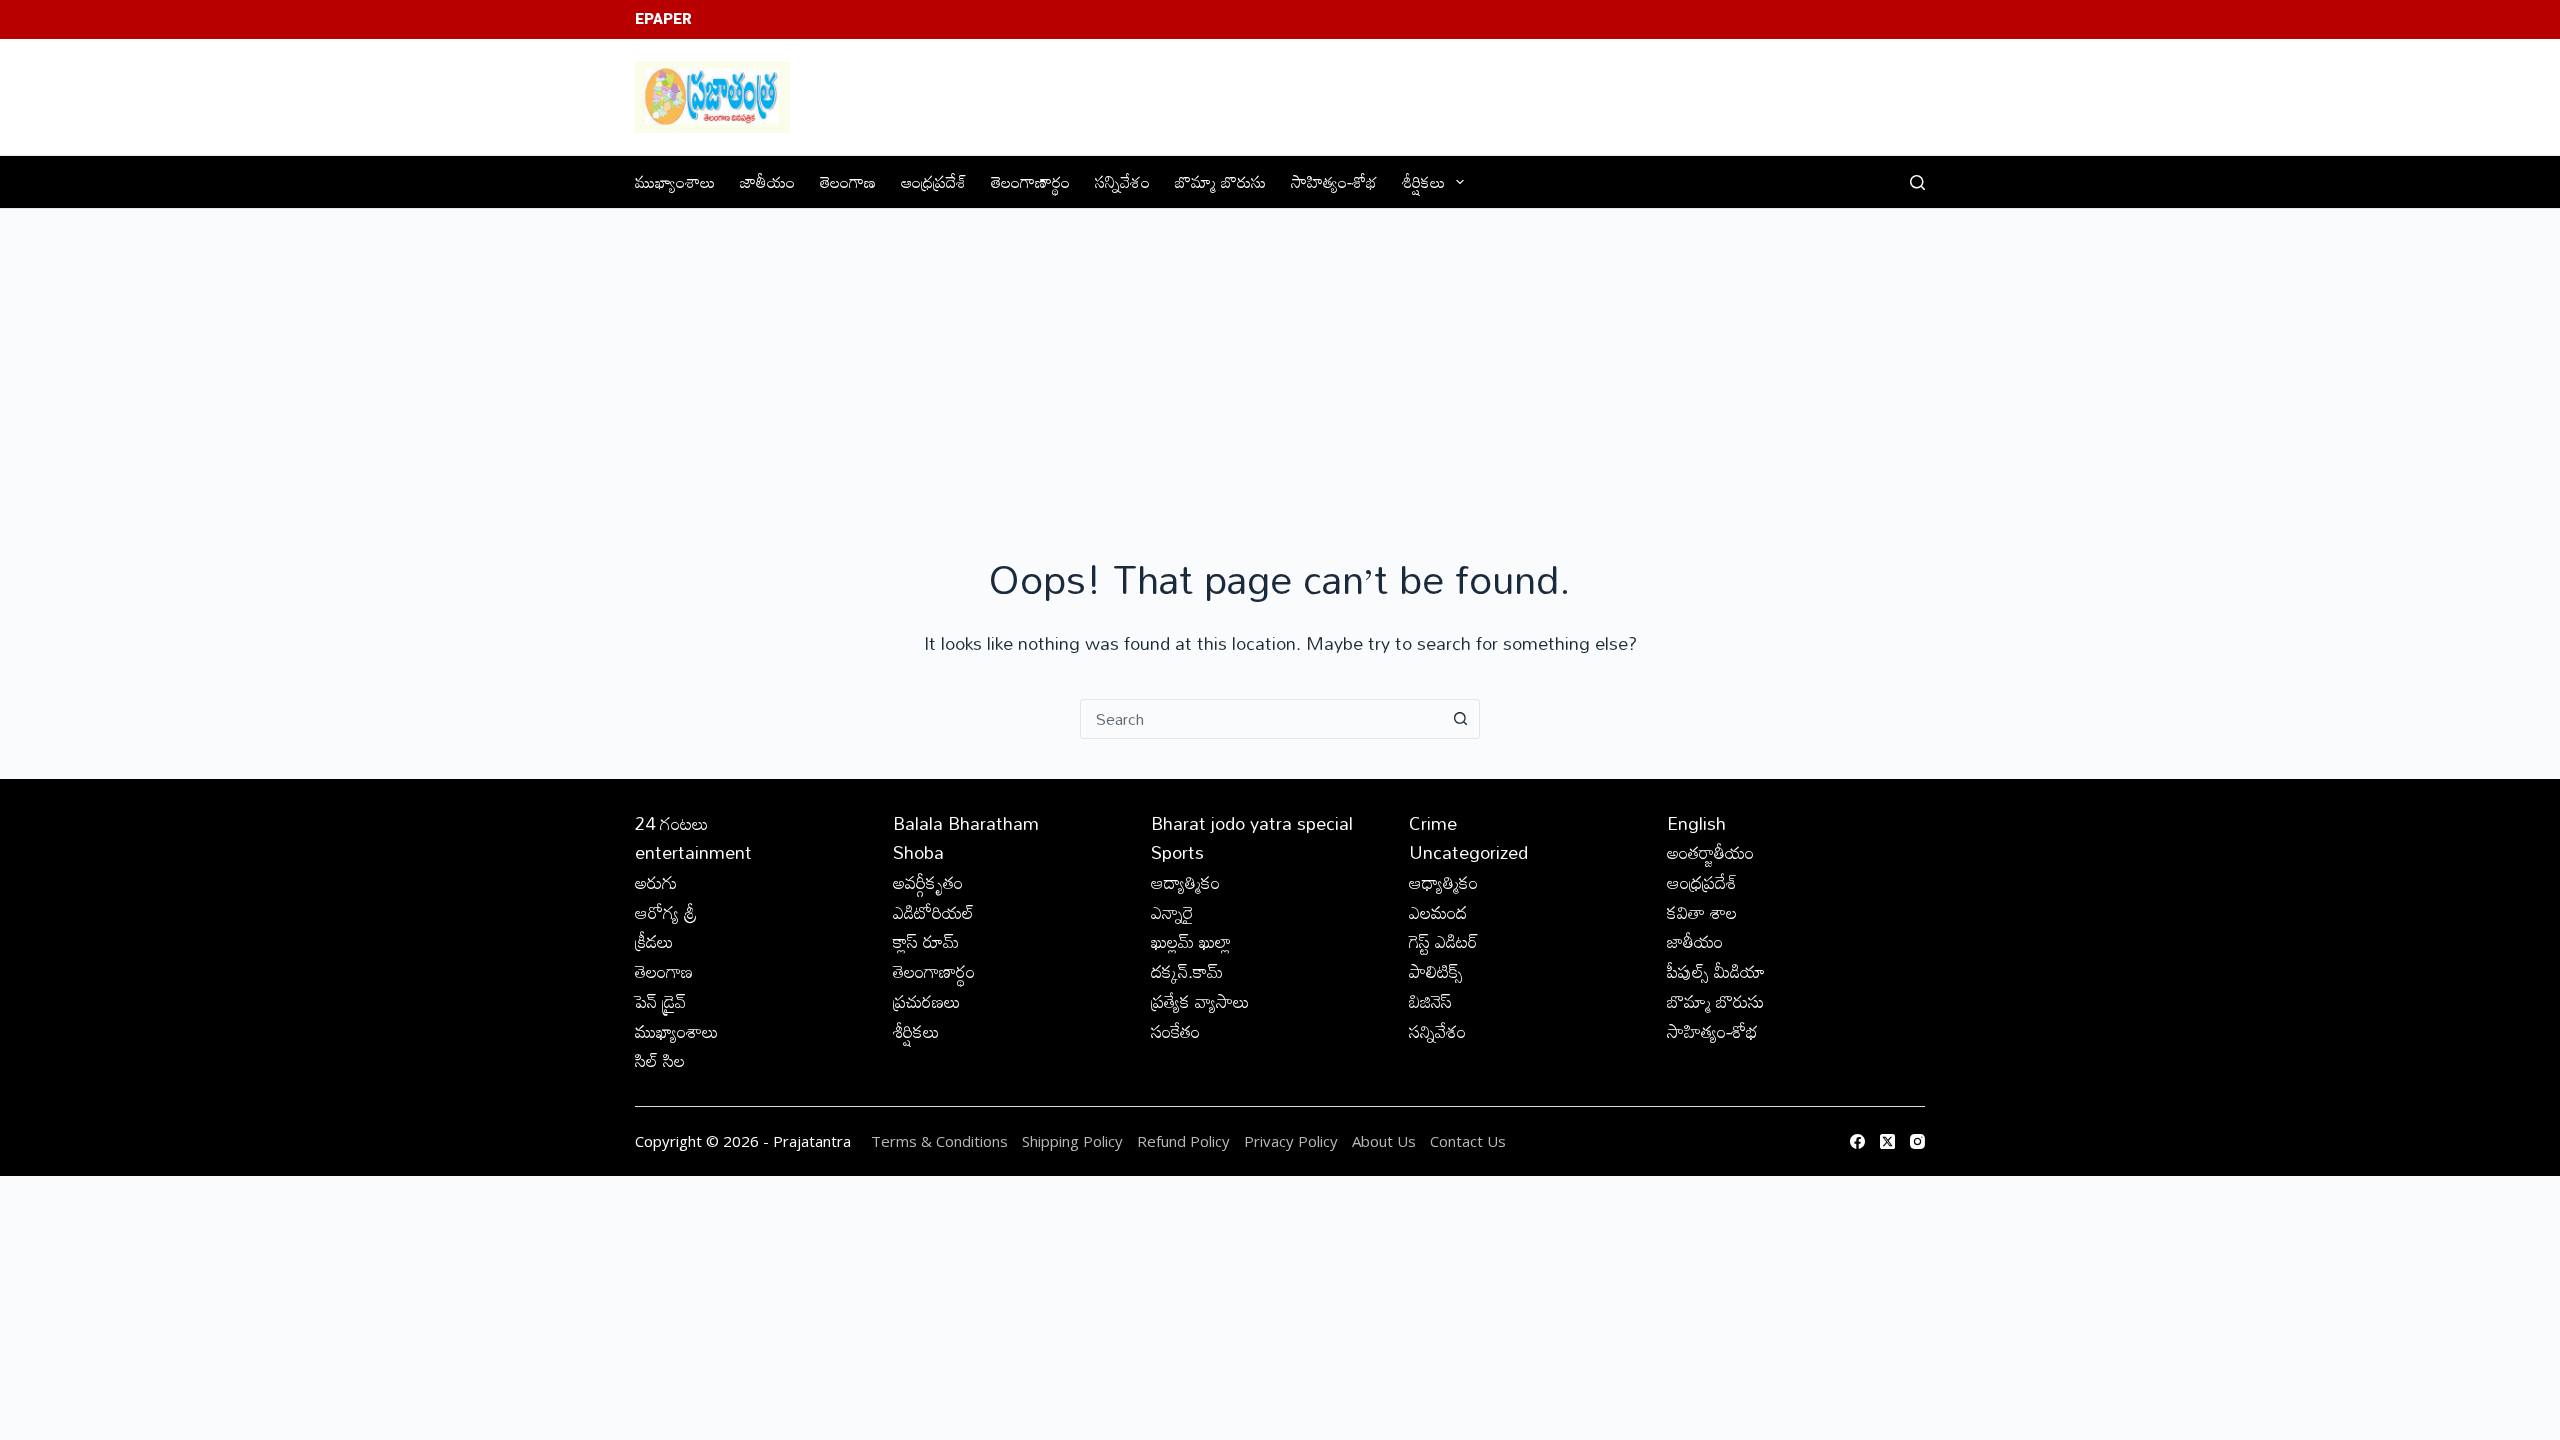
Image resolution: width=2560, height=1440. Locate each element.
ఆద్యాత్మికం (1185, 882)
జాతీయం (767, 181)
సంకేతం (1175, 1031)
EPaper (663, 19)
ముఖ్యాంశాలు (675, 181)
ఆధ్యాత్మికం (1443, 882)
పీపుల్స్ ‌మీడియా (1716, 971)
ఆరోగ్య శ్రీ (666, 912)
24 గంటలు (672, 823)
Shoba (918, 852)
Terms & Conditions (939, 1141)
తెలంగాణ (848, 181)
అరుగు (656, 882)
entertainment (693, 852)
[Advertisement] (1280, 359)
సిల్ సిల (660, 1060)
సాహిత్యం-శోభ (1334, 181)
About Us (1384, 1141)
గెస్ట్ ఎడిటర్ (1443, 941)
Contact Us (1468, 1141)
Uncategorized (1468, 852)
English (1696, 823)
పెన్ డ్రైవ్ (660, 1001)
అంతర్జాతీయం (1710, 852)
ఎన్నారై (1172, 912)
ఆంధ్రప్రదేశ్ (933, 181)
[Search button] (1460, 719)
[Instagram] (1917, 1141)
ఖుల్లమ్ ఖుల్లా (1191, 941)
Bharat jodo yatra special (1252, 823)
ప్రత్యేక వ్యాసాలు (1200, 1001)
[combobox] (1261, 719)
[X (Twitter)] (1887, 1141)
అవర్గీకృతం (928, 882)
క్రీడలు (654, 941)
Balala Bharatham (966, 823)
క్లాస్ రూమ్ (926, 941)
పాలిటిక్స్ (1436, 971)
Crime (1433, 823)
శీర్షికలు (1423, 181)
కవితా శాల (1702, 912)
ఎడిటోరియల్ (933, 912)
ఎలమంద (1438, 912)
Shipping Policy (1072, 1141)
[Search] (1917, 182)
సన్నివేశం (1122, 181)
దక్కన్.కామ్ (1187, 971)
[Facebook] (1857, 1141)
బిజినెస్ (1430, 1001)
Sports (1177, 852)
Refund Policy (1183, 1141)
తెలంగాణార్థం (1030, 181)
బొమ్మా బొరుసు (1220, 181)
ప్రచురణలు (927, 1001)
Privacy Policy (1293, 1141)
